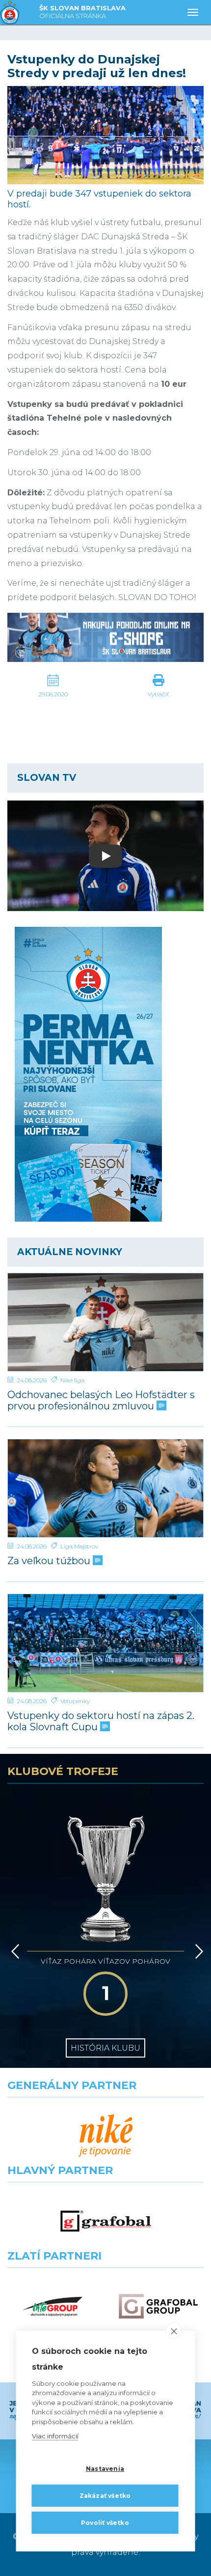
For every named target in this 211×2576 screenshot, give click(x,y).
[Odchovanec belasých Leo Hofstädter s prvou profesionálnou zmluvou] (105, 1322)
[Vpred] (197, 1951)
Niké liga (72, 1380)
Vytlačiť (158, 694)
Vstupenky (75, 1701)
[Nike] (106, 2136)
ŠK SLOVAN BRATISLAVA (82, 12)
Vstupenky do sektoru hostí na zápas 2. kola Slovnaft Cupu (101, 1721)
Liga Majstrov (79, 1546)
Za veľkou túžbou (50, 1561)
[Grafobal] (106, 2221)
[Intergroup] (53, 2306)
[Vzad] (13, 1951)
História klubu (105, 2048)
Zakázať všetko (105, 2496)
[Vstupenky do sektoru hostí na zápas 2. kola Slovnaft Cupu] (105, 1643)
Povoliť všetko (105, 2523)
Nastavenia (105, 2469)
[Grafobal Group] (158, 2306)
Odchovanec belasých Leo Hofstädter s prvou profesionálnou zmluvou (101, 1401)
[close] (174, 2331)
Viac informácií (55, 2436)
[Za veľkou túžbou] (105, 1488)
